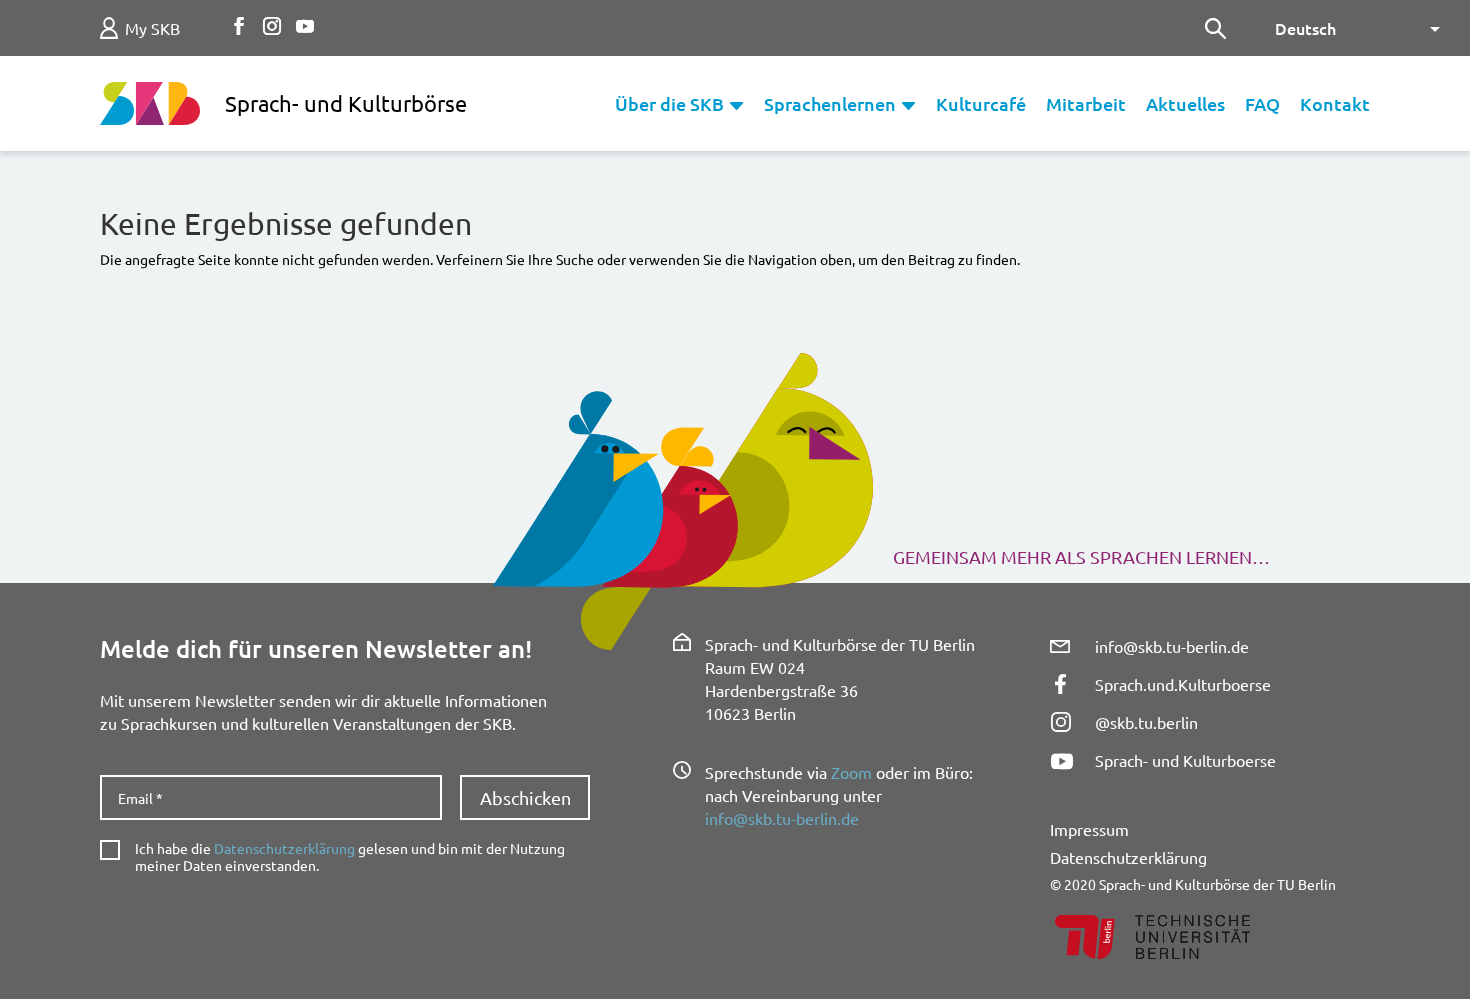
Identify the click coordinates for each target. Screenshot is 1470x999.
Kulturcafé (981, 103)
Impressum (1089, 829)
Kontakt (1335, 103)
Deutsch (1305, 28)
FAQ (1262, 103)
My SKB (152, 28)
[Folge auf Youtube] (305, 26)
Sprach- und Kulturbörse (346, 103)
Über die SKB (669, 103)
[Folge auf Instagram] (272, 26)
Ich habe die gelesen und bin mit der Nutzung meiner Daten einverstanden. (350, 857)
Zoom (851, 772)
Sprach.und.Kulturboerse (1183, 684)
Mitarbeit (1086, 103)
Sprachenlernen (830, 103)
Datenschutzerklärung (284, 848)
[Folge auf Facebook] (239, 26)
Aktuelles (1185, 103)
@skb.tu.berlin (1146, 722)
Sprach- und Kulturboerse (1185, 760)
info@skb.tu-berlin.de (782, 818)
